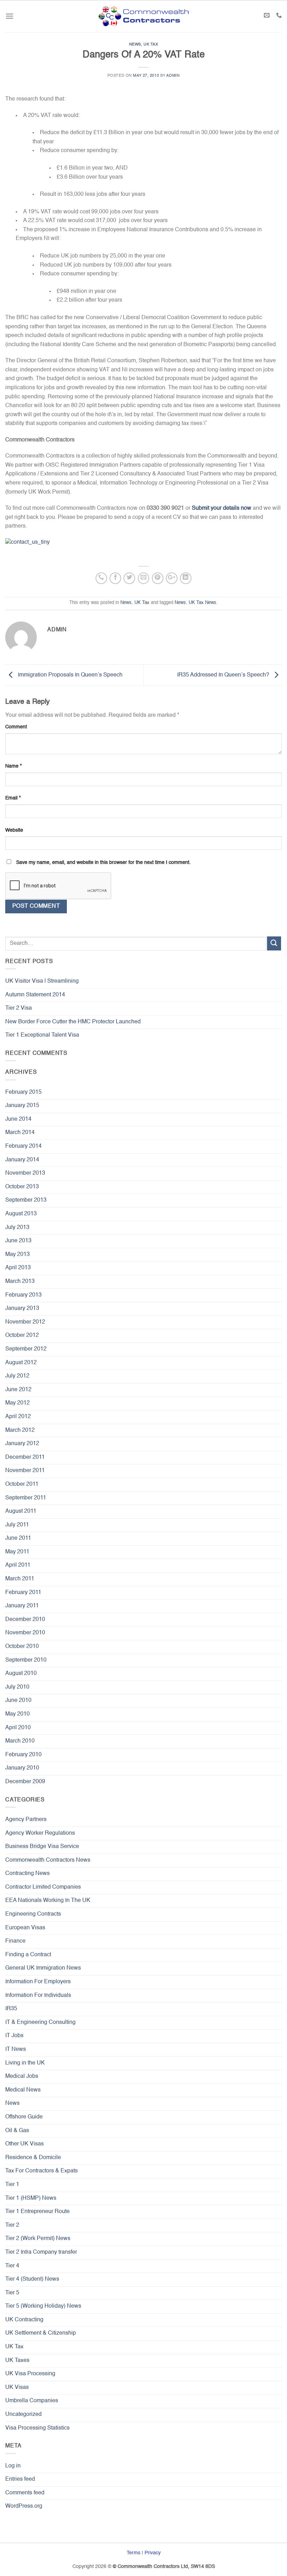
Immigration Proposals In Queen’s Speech (69, 675)
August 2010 (21, 1674)
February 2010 (23, 1755)
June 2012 (18, 1390)
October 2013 (22, 1187)
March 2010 (20, 1741)
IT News (16, 2049)
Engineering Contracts (33, 1914)
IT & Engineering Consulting (40, 2022)
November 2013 (25, 1173)
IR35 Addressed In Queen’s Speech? (224, 675)
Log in (13, 2466)
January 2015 (22, 1106)
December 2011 (25, 1457)
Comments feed (25, 2493)
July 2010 (17, 1687)
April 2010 (18, 1728)
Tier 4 (12, 2266)
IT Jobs (14, 2036)
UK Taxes (17, 2361)
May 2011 (17, 1552)
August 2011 (21, 1511)
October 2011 (22, 1484)
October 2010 (22, 1647)
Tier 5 (12, 2293)
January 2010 (22, 1768)
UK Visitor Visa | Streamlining (42, 981)
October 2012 (22, 1335)
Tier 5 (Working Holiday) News (43, 2306)
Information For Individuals (38, 1995)
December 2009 (25, 1782)
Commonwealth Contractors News (48, 1860)
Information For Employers (38, 1982)
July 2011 (17, 1525)
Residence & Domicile (33, 2158)
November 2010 (25, 1633)
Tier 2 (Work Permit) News (38, 2239)
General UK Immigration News (43, 1968)
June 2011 (18, 1538)
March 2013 (20, 1282)
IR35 (11, 2009)
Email (13, 798)
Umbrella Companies (32, 2401)
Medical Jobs (22, 2076)
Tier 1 (12, 2185)
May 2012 (17, 1403)
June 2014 (18, 1119)
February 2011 (23, 1593)
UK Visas (17, 2388)
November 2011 (25, 1471)
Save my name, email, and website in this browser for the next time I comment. (103, 863)
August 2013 (21, 1214)
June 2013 (18, 1241)
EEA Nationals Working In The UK (48, 1901)
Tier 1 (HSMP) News (31, 2198)
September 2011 (26, 1498)
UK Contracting (24, 2320)
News (135, 44)
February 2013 (23, 1295)
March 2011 (20, 1579)
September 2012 (26, 1349)
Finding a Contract (28, 1955)
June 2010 (18, 1701)
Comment (16, 727)
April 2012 (18, 1417)
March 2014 (20, 1133)
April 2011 (18, 1565)
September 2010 (26, 1660)
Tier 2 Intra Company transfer (41, 2252)
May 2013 (17, 1255)
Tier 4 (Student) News (32, 2279)
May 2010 (17, 1714)
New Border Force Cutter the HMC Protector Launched (73, 1022)
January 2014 (22, 1160)
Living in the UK (25, 2063)
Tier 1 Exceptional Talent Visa (42, 1035)
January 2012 (22, 1444)
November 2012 (25, 1322)
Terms (134, 2553)
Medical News (23, 2090)
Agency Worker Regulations (40, 1833)
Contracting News (27, 1874)
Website (14, 830)
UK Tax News (202, 603)
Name (13, 766)
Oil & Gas (17, 2131)
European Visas (25, 1928)
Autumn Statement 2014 (35, 995)
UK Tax (151, 44)
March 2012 (20, 1430)
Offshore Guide (24, 2117)
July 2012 (17, 1376)
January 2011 (22, 1606)
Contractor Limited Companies (43, 1887)
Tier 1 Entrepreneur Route (37, 2212)
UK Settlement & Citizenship (41, 2333)
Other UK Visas (24, 2144)
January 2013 (22, 1308)
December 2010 (25, 1620)
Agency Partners (26, 1820)
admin (173, 76)
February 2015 (23, 1092)
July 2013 (17, 1228)
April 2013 (18, 1268)
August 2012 (21, 1363)
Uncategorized (23, 2414)
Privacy (153, 2553)
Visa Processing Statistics (37, 2428)
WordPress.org (24, 2506)
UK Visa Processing (30, 2374)
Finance (15, 1941)
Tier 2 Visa (19, 1008)
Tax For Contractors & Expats (41, 2171)
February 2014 (23, 1146)
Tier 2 (12, 2225)
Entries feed (20, 2479)
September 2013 (26, 1200)
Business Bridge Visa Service (42, 1847)
